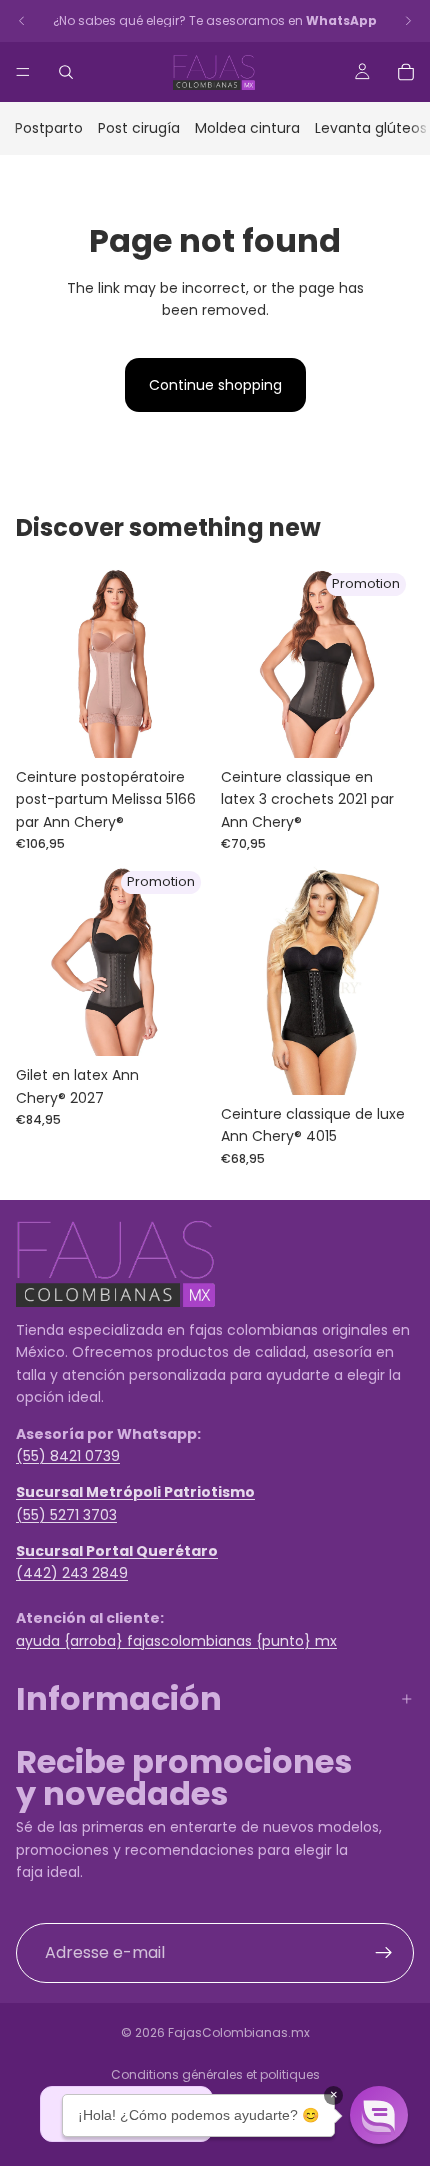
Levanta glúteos (371, 128)
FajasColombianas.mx (239, 2032)
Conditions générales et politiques (215, 2074)
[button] (379, 2115)
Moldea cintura (247, 128)
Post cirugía (139, 128)
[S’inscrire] (384, 1952)
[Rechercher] (66, 72)
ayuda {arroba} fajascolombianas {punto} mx (176, 1640)
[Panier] (406, 72)
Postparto (49, 128)
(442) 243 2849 (72, 1573)
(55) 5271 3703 (66, 1514)
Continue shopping (215, 385)
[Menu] (23, 72)
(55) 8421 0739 (68, 1456)
